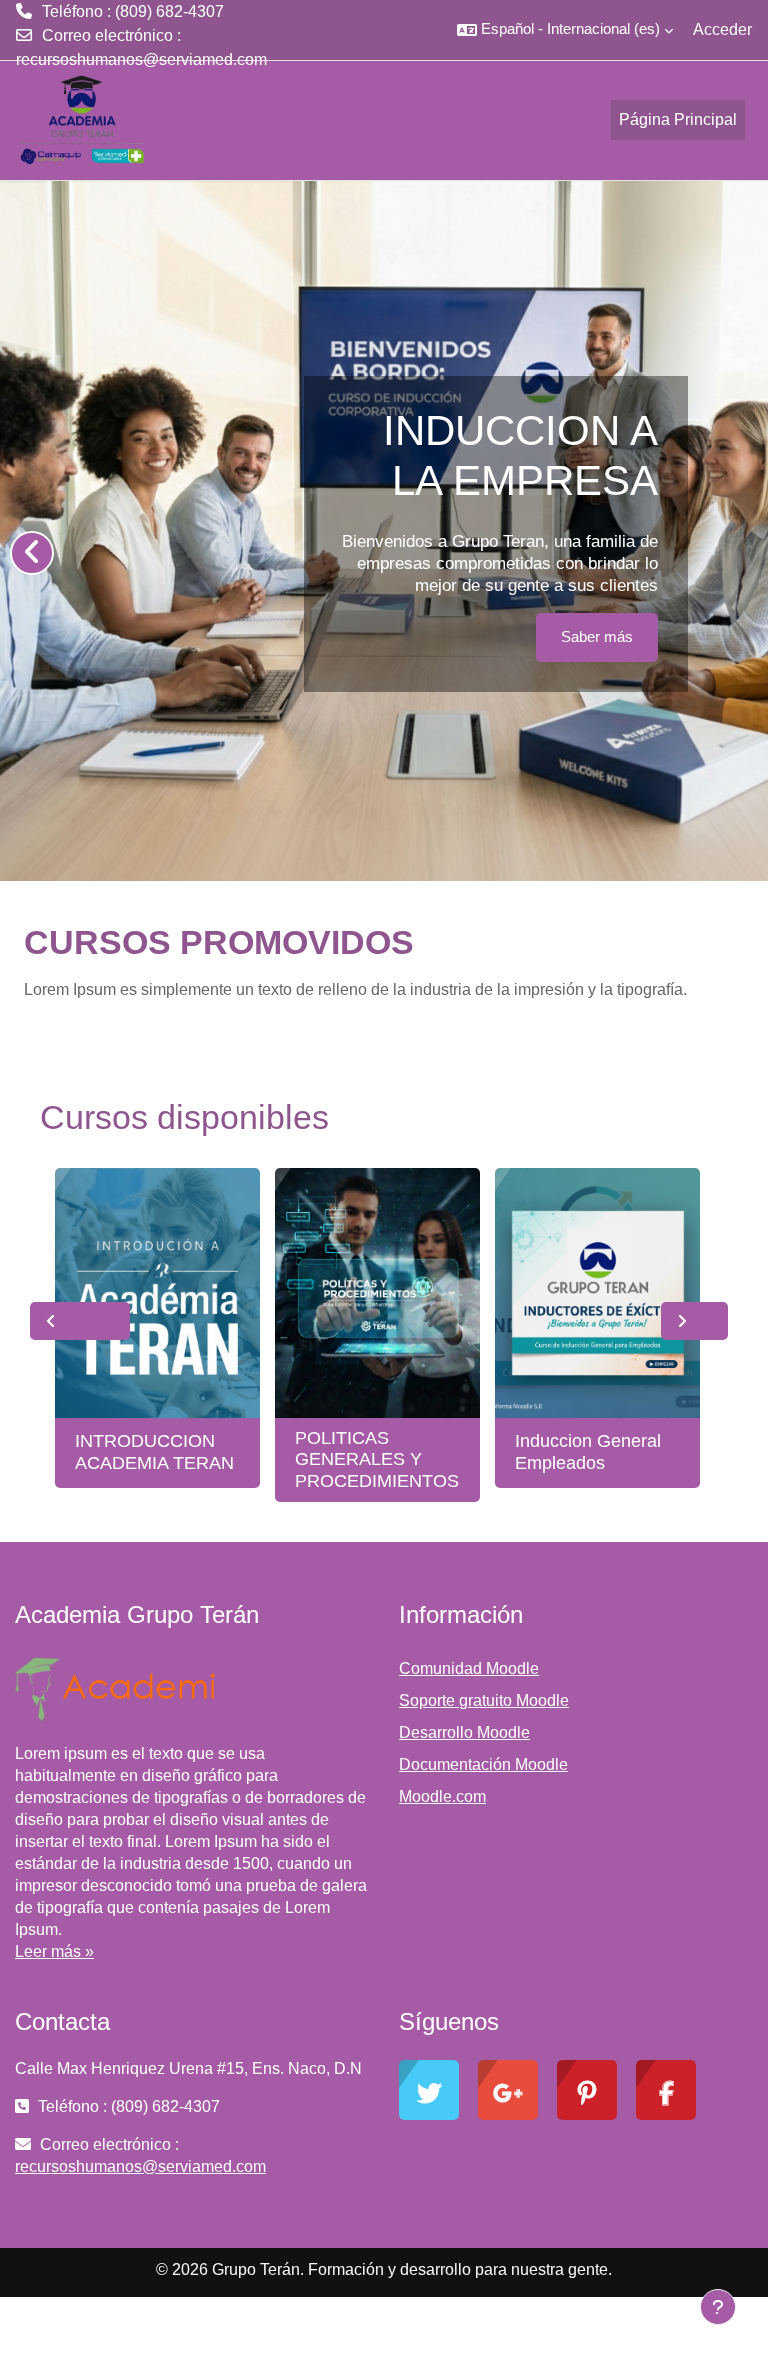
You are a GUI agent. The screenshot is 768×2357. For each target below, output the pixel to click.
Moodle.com (442, 1796)
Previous (80, 1321)
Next (694, 1321)
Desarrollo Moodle (464, 1732)
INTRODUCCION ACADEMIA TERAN (154, 1452)
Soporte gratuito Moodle (484, 1700)
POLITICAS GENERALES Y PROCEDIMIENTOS (377, 1459)
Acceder (722, 29)
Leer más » (54, 1951)
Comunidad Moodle (469, 1668)
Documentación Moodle (483, 1764)
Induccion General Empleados (588, 1452)
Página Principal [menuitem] (678, 119)
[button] (565, 30)
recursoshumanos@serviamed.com (141, 59)
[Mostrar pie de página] (718, 2307)
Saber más (597, 637)
